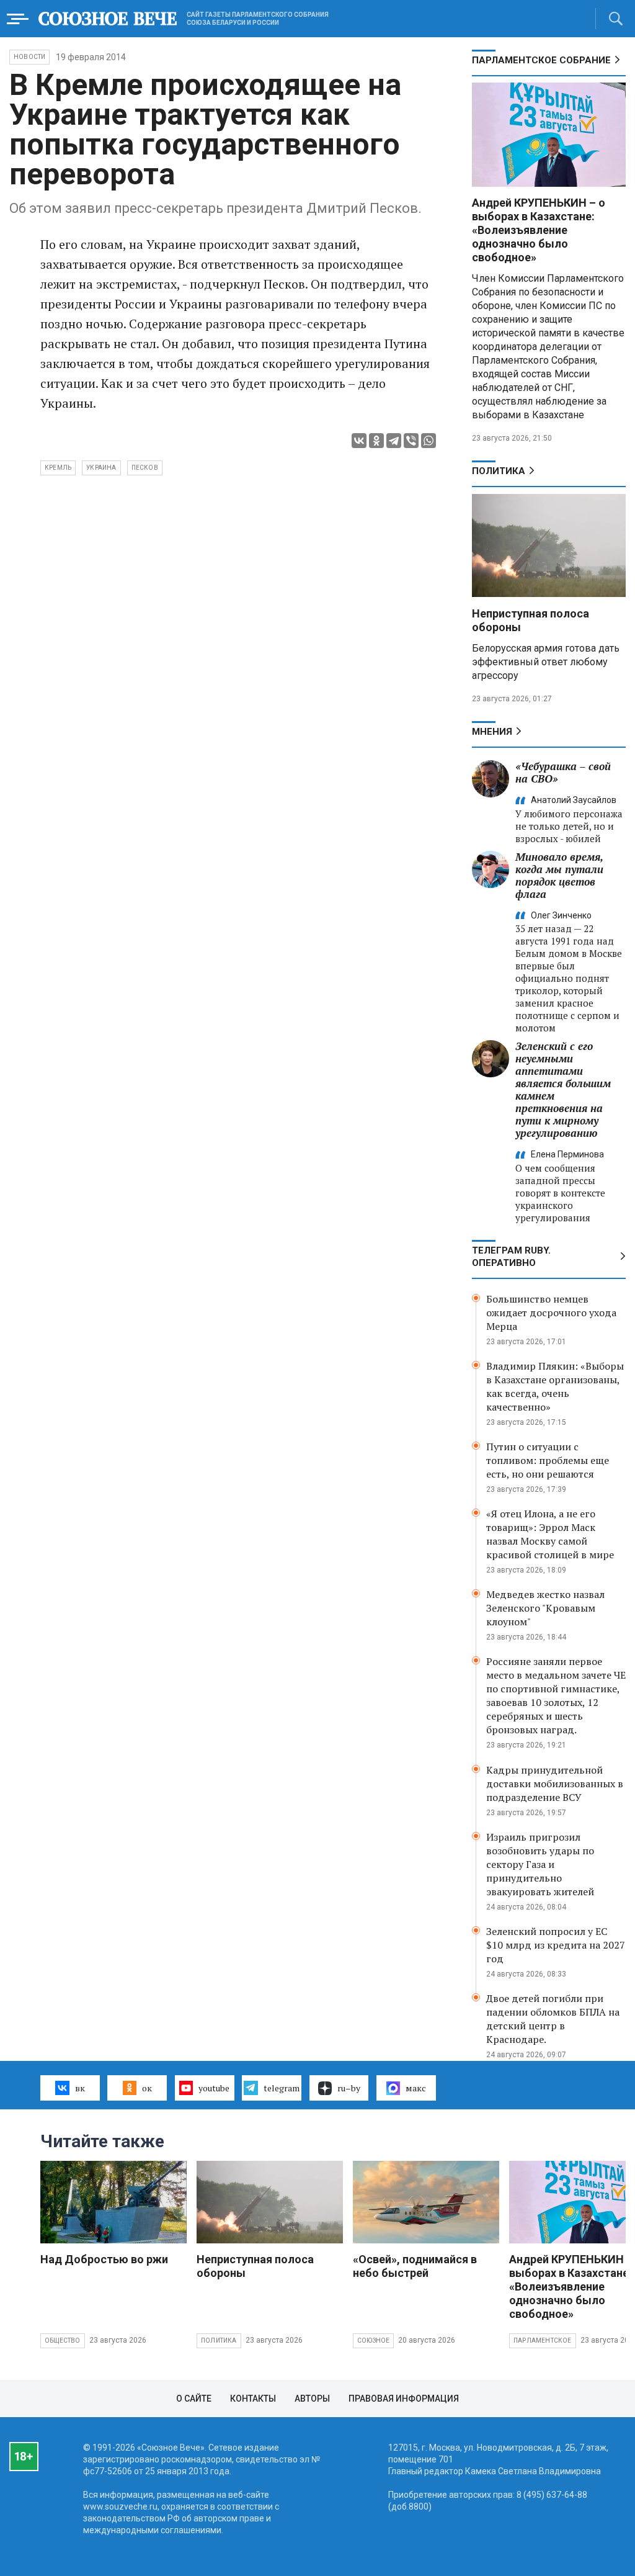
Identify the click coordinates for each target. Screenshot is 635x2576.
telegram (282, 2088)
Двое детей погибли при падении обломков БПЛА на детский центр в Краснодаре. (553, 2019)
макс (416, 2088)
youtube (214, 2088)
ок (147, 2088)
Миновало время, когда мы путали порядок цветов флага (559, 875)
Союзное (373, 2340)
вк (80, 2088)
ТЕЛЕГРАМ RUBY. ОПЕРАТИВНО (511, 1257)
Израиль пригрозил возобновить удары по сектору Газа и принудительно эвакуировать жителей (540, 1864)
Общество (63, 2340)
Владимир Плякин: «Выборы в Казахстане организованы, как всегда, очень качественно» (555, 1386)
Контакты (253, 2399)
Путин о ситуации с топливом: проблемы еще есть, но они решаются (548, 1460)
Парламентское (543, 2340)
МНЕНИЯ (492, 732)
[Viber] (411, 441)
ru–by (349, 2088)
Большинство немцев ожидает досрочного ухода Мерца (551, 1313)
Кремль (58, 468)
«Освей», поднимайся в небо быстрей (415, 2266)
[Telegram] (394, 441)
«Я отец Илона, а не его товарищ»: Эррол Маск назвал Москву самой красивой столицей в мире (550, 1534)
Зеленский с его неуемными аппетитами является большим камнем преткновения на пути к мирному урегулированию (563, 1089)
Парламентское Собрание (541, 60)
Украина (101, 468)
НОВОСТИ (29, 57)
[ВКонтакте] (359, 441)
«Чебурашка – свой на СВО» (563, 772)
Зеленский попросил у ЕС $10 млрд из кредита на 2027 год (556, 1945)
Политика (499, 471)
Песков (145, 468)
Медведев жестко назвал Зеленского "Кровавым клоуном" (545, 1608)
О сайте (194, 2399)
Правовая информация (404, 2399)
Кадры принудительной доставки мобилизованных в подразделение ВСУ (555, 1784)
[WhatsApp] (429, 441)
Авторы (312, 2399)
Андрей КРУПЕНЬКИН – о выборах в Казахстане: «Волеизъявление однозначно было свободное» (539, 230)
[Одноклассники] (376, 441)
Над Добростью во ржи (104, 2259)
